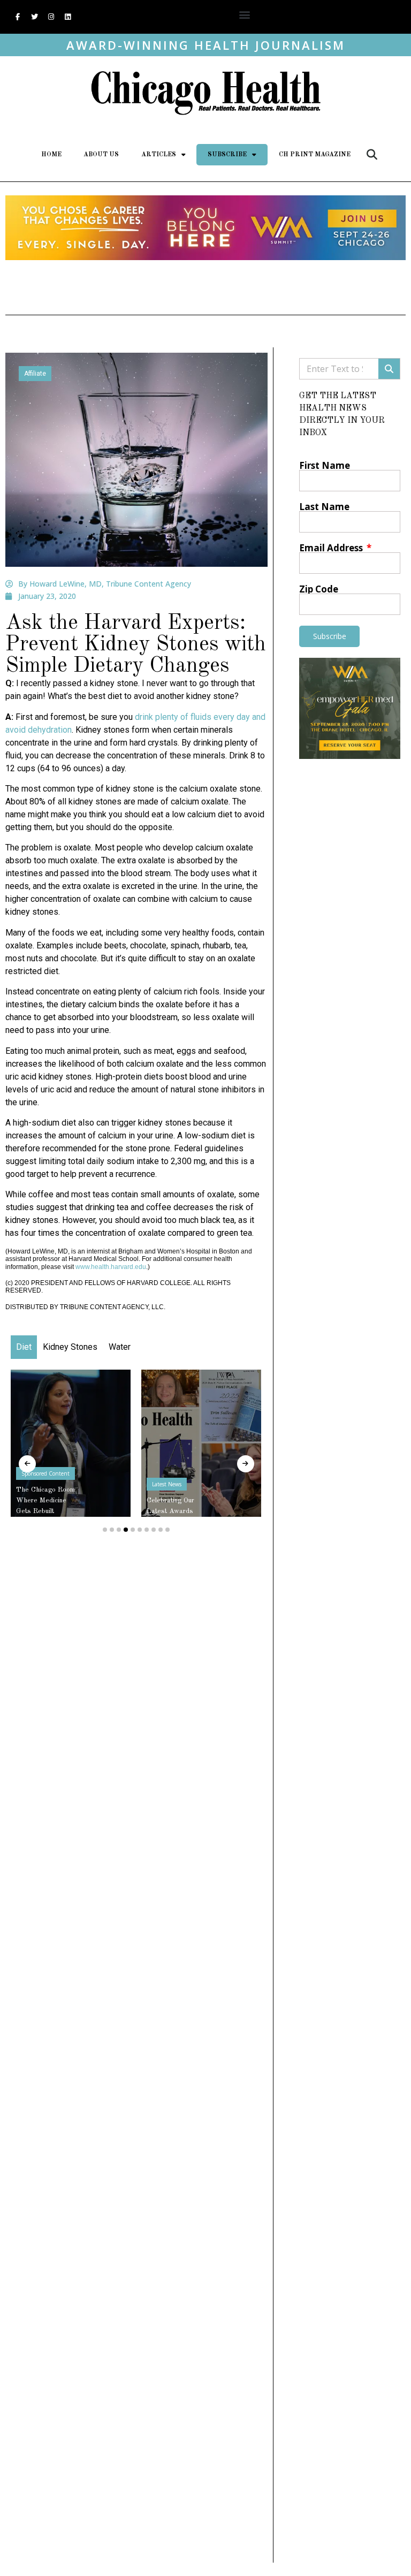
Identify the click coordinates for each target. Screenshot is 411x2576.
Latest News (95, 1484)
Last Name (324, 507)
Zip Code (319, 589)
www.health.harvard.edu (111, 1267)
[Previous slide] (27, 1464)
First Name (325, 465)
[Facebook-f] (18, 17)
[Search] (389, 369)
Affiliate (35, 374)
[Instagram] (51, 17)
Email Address (332, 548)
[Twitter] (34, 17)
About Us (101, 155)
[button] (244, 14)
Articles (159, 155)
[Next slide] (246, 1464)
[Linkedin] (67, 17)
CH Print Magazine (315, 155)
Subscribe (227, 155)
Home (51, 155)
